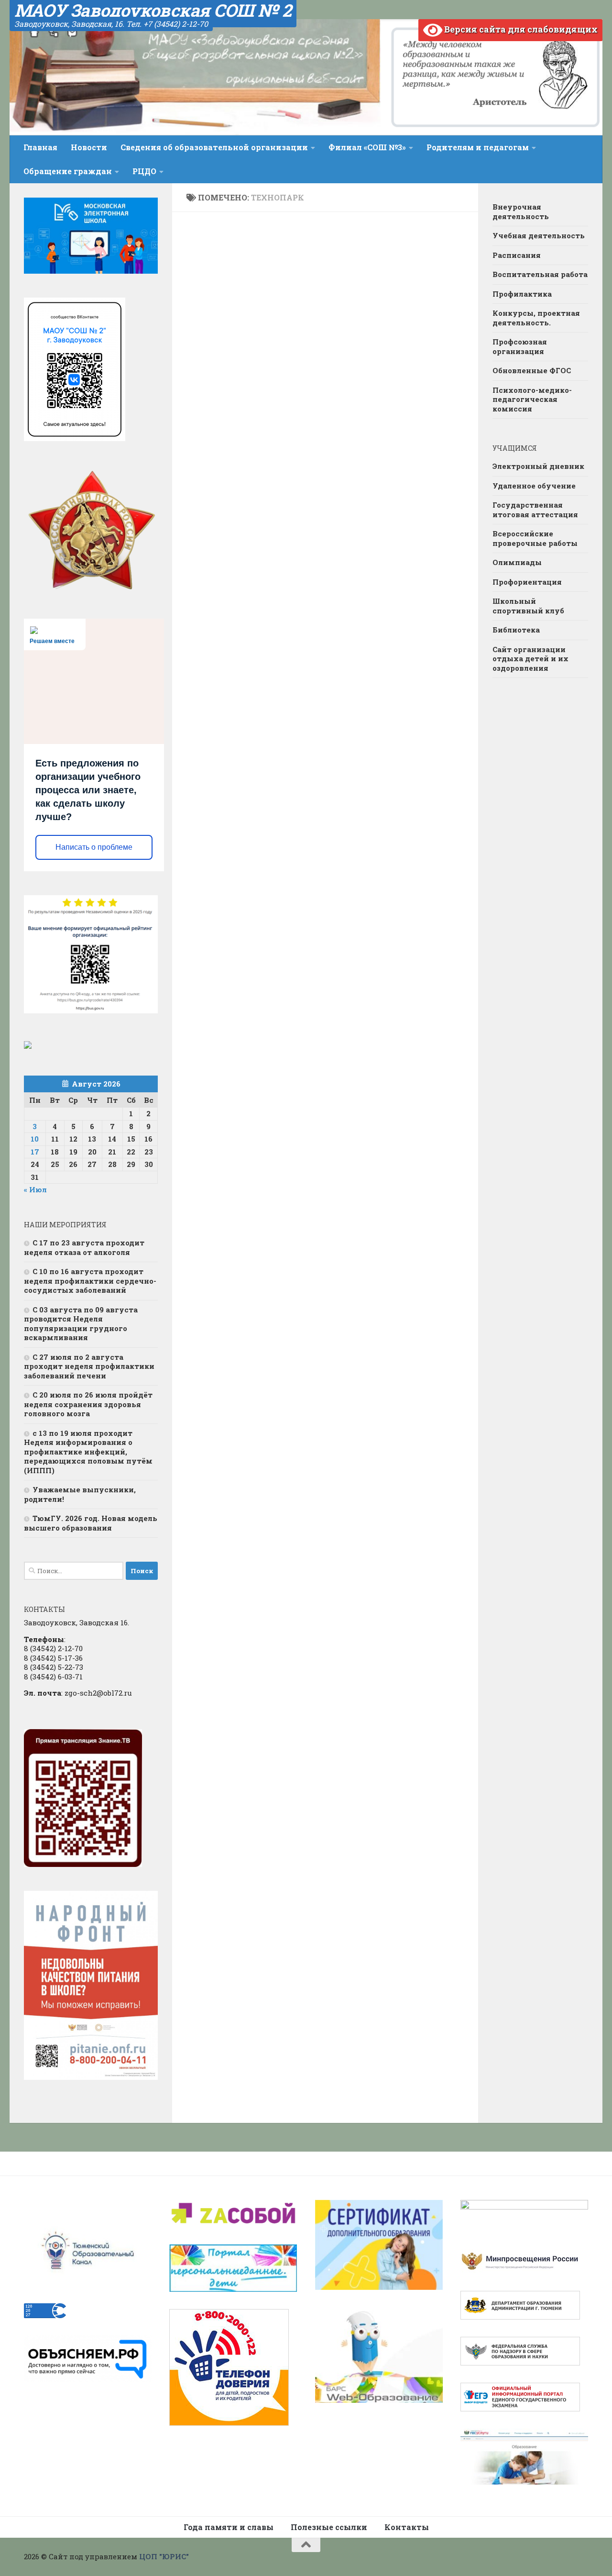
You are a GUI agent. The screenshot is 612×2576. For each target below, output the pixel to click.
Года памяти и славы (229, 2527)
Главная (40, 147)
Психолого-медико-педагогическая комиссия (532, 399)
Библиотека (516, 630)
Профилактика (522, 294)
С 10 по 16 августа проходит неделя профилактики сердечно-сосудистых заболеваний (90, 1281)
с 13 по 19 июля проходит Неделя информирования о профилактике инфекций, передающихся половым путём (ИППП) (88, 1452)
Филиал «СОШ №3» (367, 147)
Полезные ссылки (329, 2527)
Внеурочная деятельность (521, 211)
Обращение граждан (68, 171)
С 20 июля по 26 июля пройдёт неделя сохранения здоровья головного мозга (88, 1404)
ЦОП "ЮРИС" (164, 2556)
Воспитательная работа (540, 274)
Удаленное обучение (534, 486)
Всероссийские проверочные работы (535, 538)
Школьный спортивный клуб (528, 606)
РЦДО (144, 171)
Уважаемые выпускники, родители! (80, 1494)
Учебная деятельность (539, 235)
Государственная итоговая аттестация (535, 510)
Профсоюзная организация (520, 346)
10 (35, 1139)
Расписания (517, 255)
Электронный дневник (538, 466)
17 (35, 1152)
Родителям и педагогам (478, 147)
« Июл (35, 1189)
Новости (89, 147)
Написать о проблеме (94, 847)
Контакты (407, 2527)
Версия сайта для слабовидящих (520, 29)
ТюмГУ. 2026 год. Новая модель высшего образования (91, 1523)
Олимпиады (517, 562)
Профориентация (527, 582)
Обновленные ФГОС (532, 370)
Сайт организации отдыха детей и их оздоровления (530, 659)
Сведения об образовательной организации (214, 147)
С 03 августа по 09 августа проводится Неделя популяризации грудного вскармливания (81, 1324)
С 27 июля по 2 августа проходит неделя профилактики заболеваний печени (89, 1366)
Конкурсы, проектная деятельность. (536, 318)
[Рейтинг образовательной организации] (28, 1046)
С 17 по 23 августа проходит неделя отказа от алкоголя (84, 1247)
